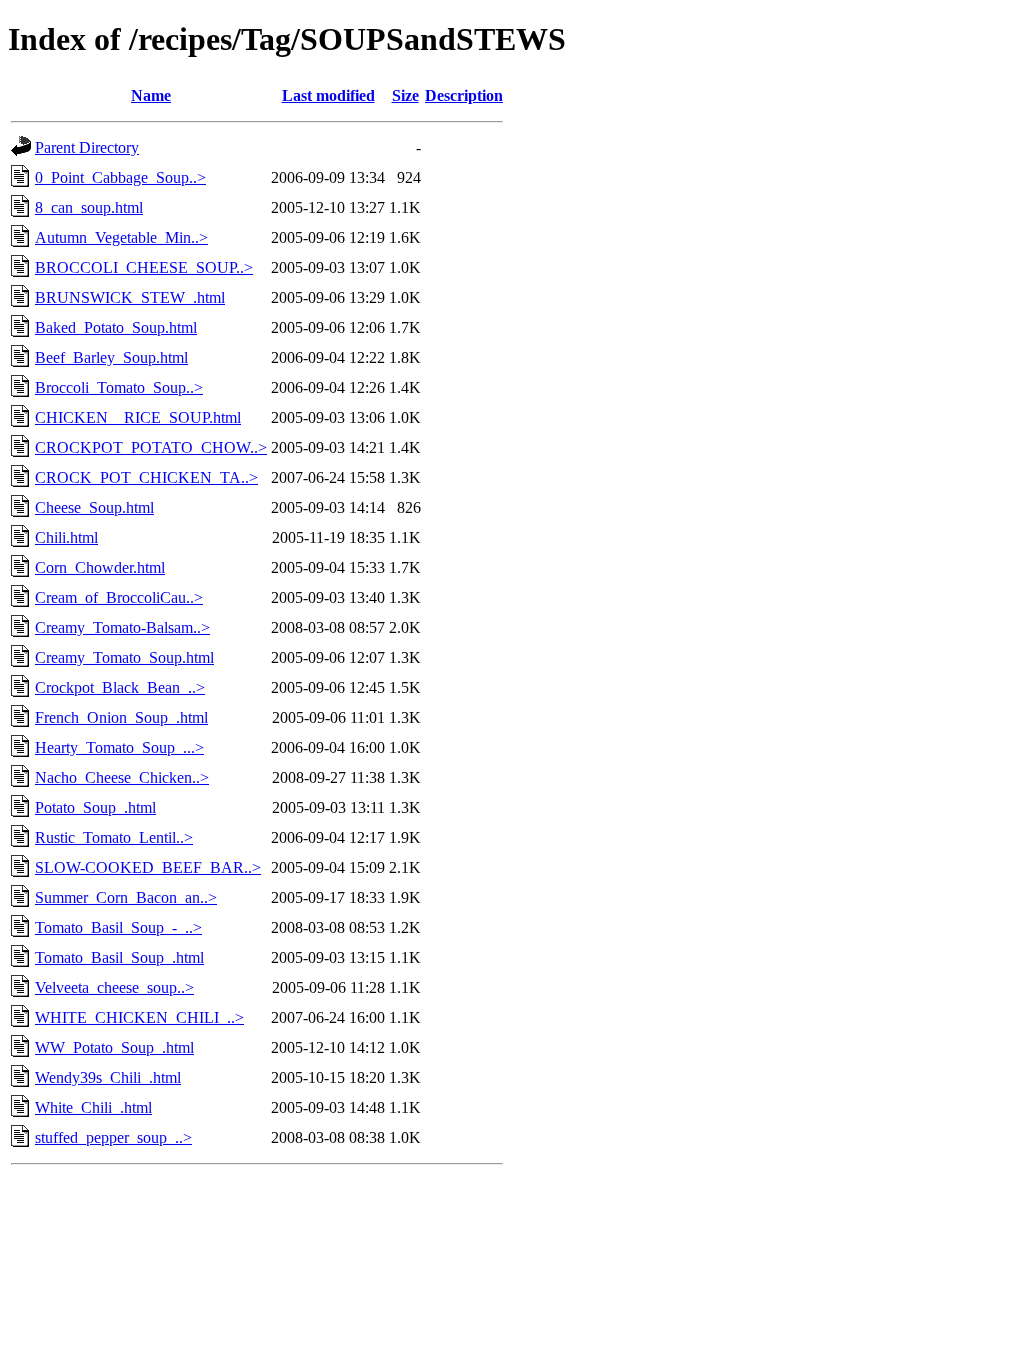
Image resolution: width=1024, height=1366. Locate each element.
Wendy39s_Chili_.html (108, 1077)
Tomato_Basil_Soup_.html (119, 957)
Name (151, 95)
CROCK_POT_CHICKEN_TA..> (146, 477)
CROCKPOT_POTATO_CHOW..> (151, 447)
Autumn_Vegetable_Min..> (121, 237)
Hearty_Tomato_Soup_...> (119, 747)
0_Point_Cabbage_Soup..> (120, 177)
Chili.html (66, 537)
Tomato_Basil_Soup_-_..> (118, 927)
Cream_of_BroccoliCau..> (119, 597)
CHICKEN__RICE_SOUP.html (138, 417)
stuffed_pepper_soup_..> (113, 1137)
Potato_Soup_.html (95, 807)
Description (464, 95)
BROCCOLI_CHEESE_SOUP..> (144, 267)
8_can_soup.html (89, 207)
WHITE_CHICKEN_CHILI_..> (139, 1017)
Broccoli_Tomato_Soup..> (119, 387)
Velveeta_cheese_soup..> (114, 987)
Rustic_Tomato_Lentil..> (114, 837)
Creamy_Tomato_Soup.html (124, 657)
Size (405, 95)
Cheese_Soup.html (94, 507)
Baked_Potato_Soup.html (116, 327)
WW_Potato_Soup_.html (114, 1047)
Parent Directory (87, 147)
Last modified (328, 95)
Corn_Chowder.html (100, 567)
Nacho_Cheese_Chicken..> (122, 777)
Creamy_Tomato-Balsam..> (122, 627)
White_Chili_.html (93, 1107)
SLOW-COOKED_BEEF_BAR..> (148, 867)
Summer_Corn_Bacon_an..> (126, 897)
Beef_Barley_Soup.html (111, 357)
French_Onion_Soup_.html (121, 717)
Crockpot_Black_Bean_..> (120, 687)
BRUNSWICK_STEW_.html (130, 297)
